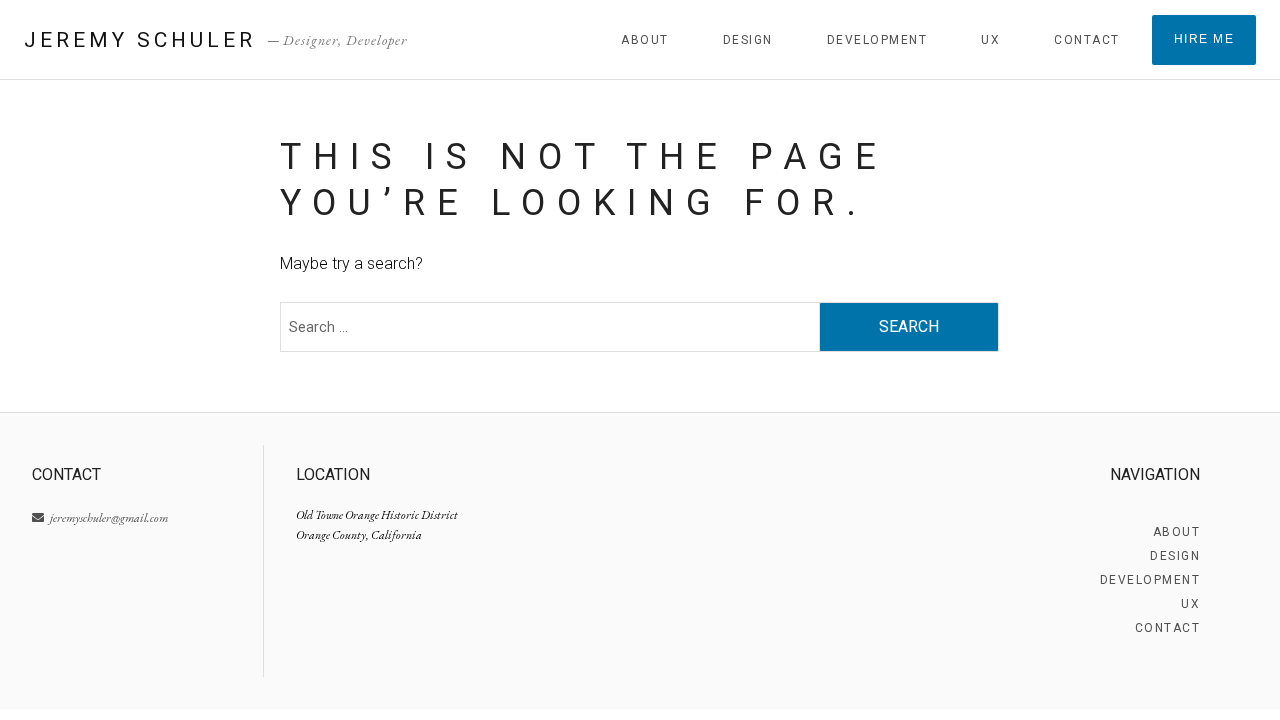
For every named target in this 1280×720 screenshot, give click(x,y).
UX (990, 40)
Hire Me (1204, 39)
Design (748, 40)
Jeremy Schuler (140, 40)
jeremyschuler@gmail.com (108, 518)
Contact (1087, 40)
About (645, 40)
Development (877, 40)
